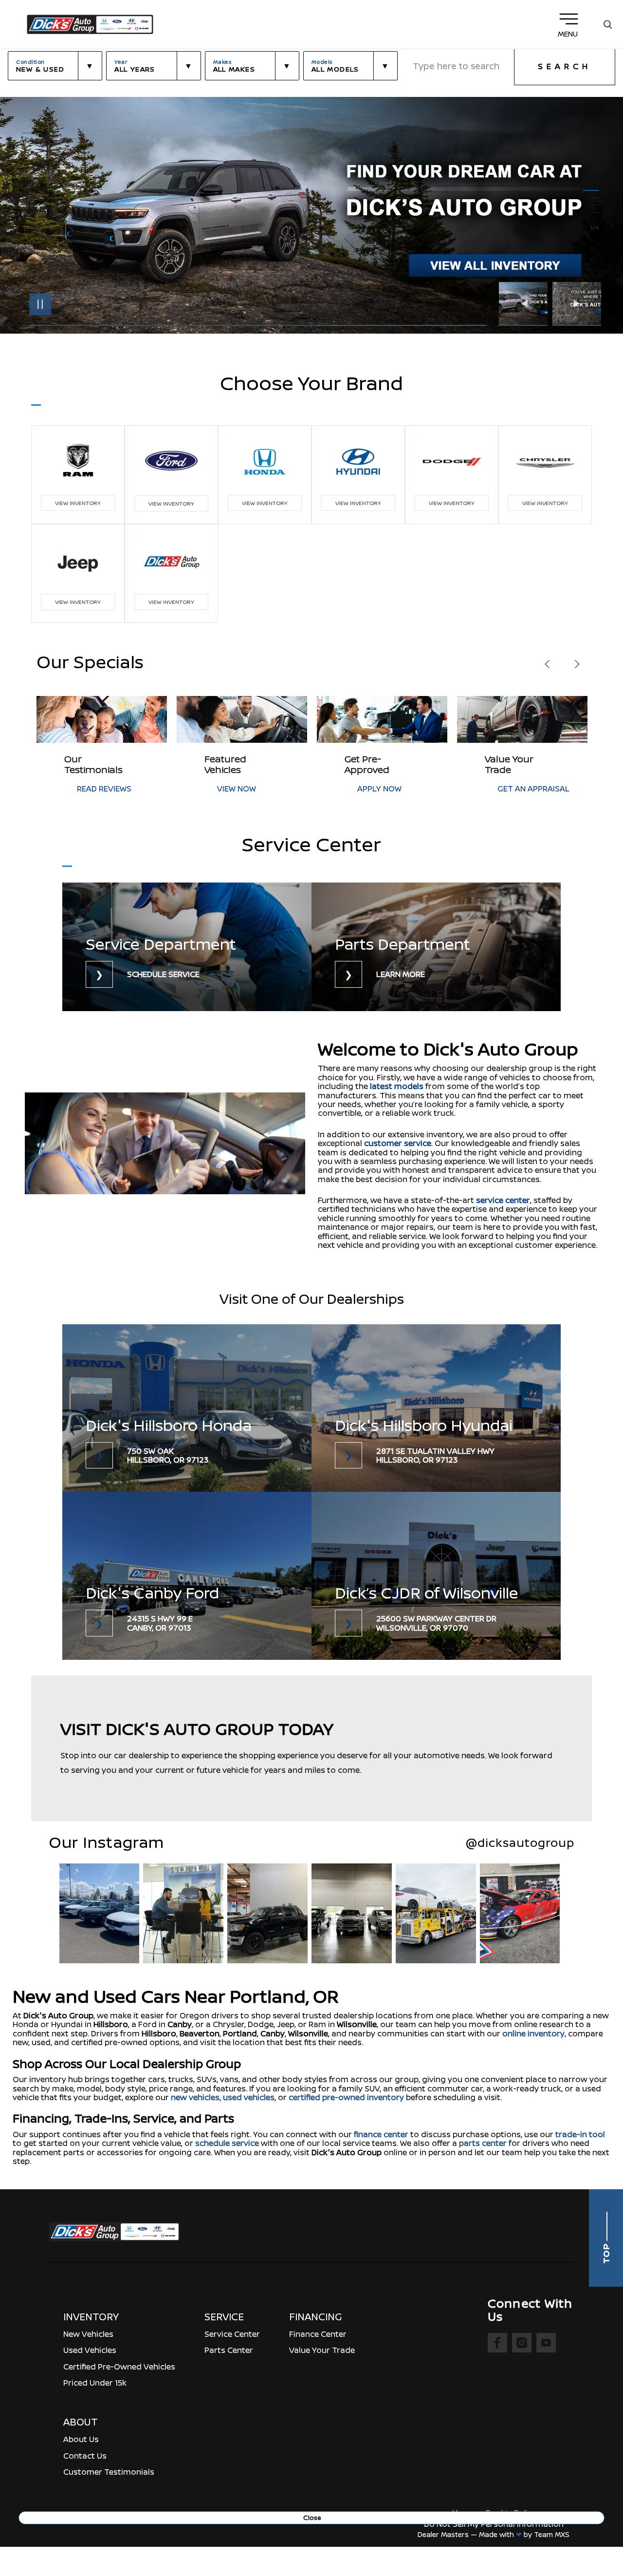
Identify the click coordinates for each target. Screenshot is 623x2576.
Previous (526, 304)
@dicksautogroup (520, 1843)
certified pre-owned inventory (346, 2097)
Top (606, 2252)
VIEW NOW (96, 789)
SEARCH (565, 66)
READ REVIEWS (525, 789)
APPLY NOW (239, 789)
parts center (483, 2143)
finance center (381, 2134)
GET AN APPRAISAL (393, 789)
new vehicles (195, 2097)
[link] (187, 947)
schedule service (227, 2143)
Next (577, 304)
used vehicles (249, 2097)
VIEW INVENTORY (78, 503)
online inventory (533, 2033)
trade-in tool (580, 2134)
